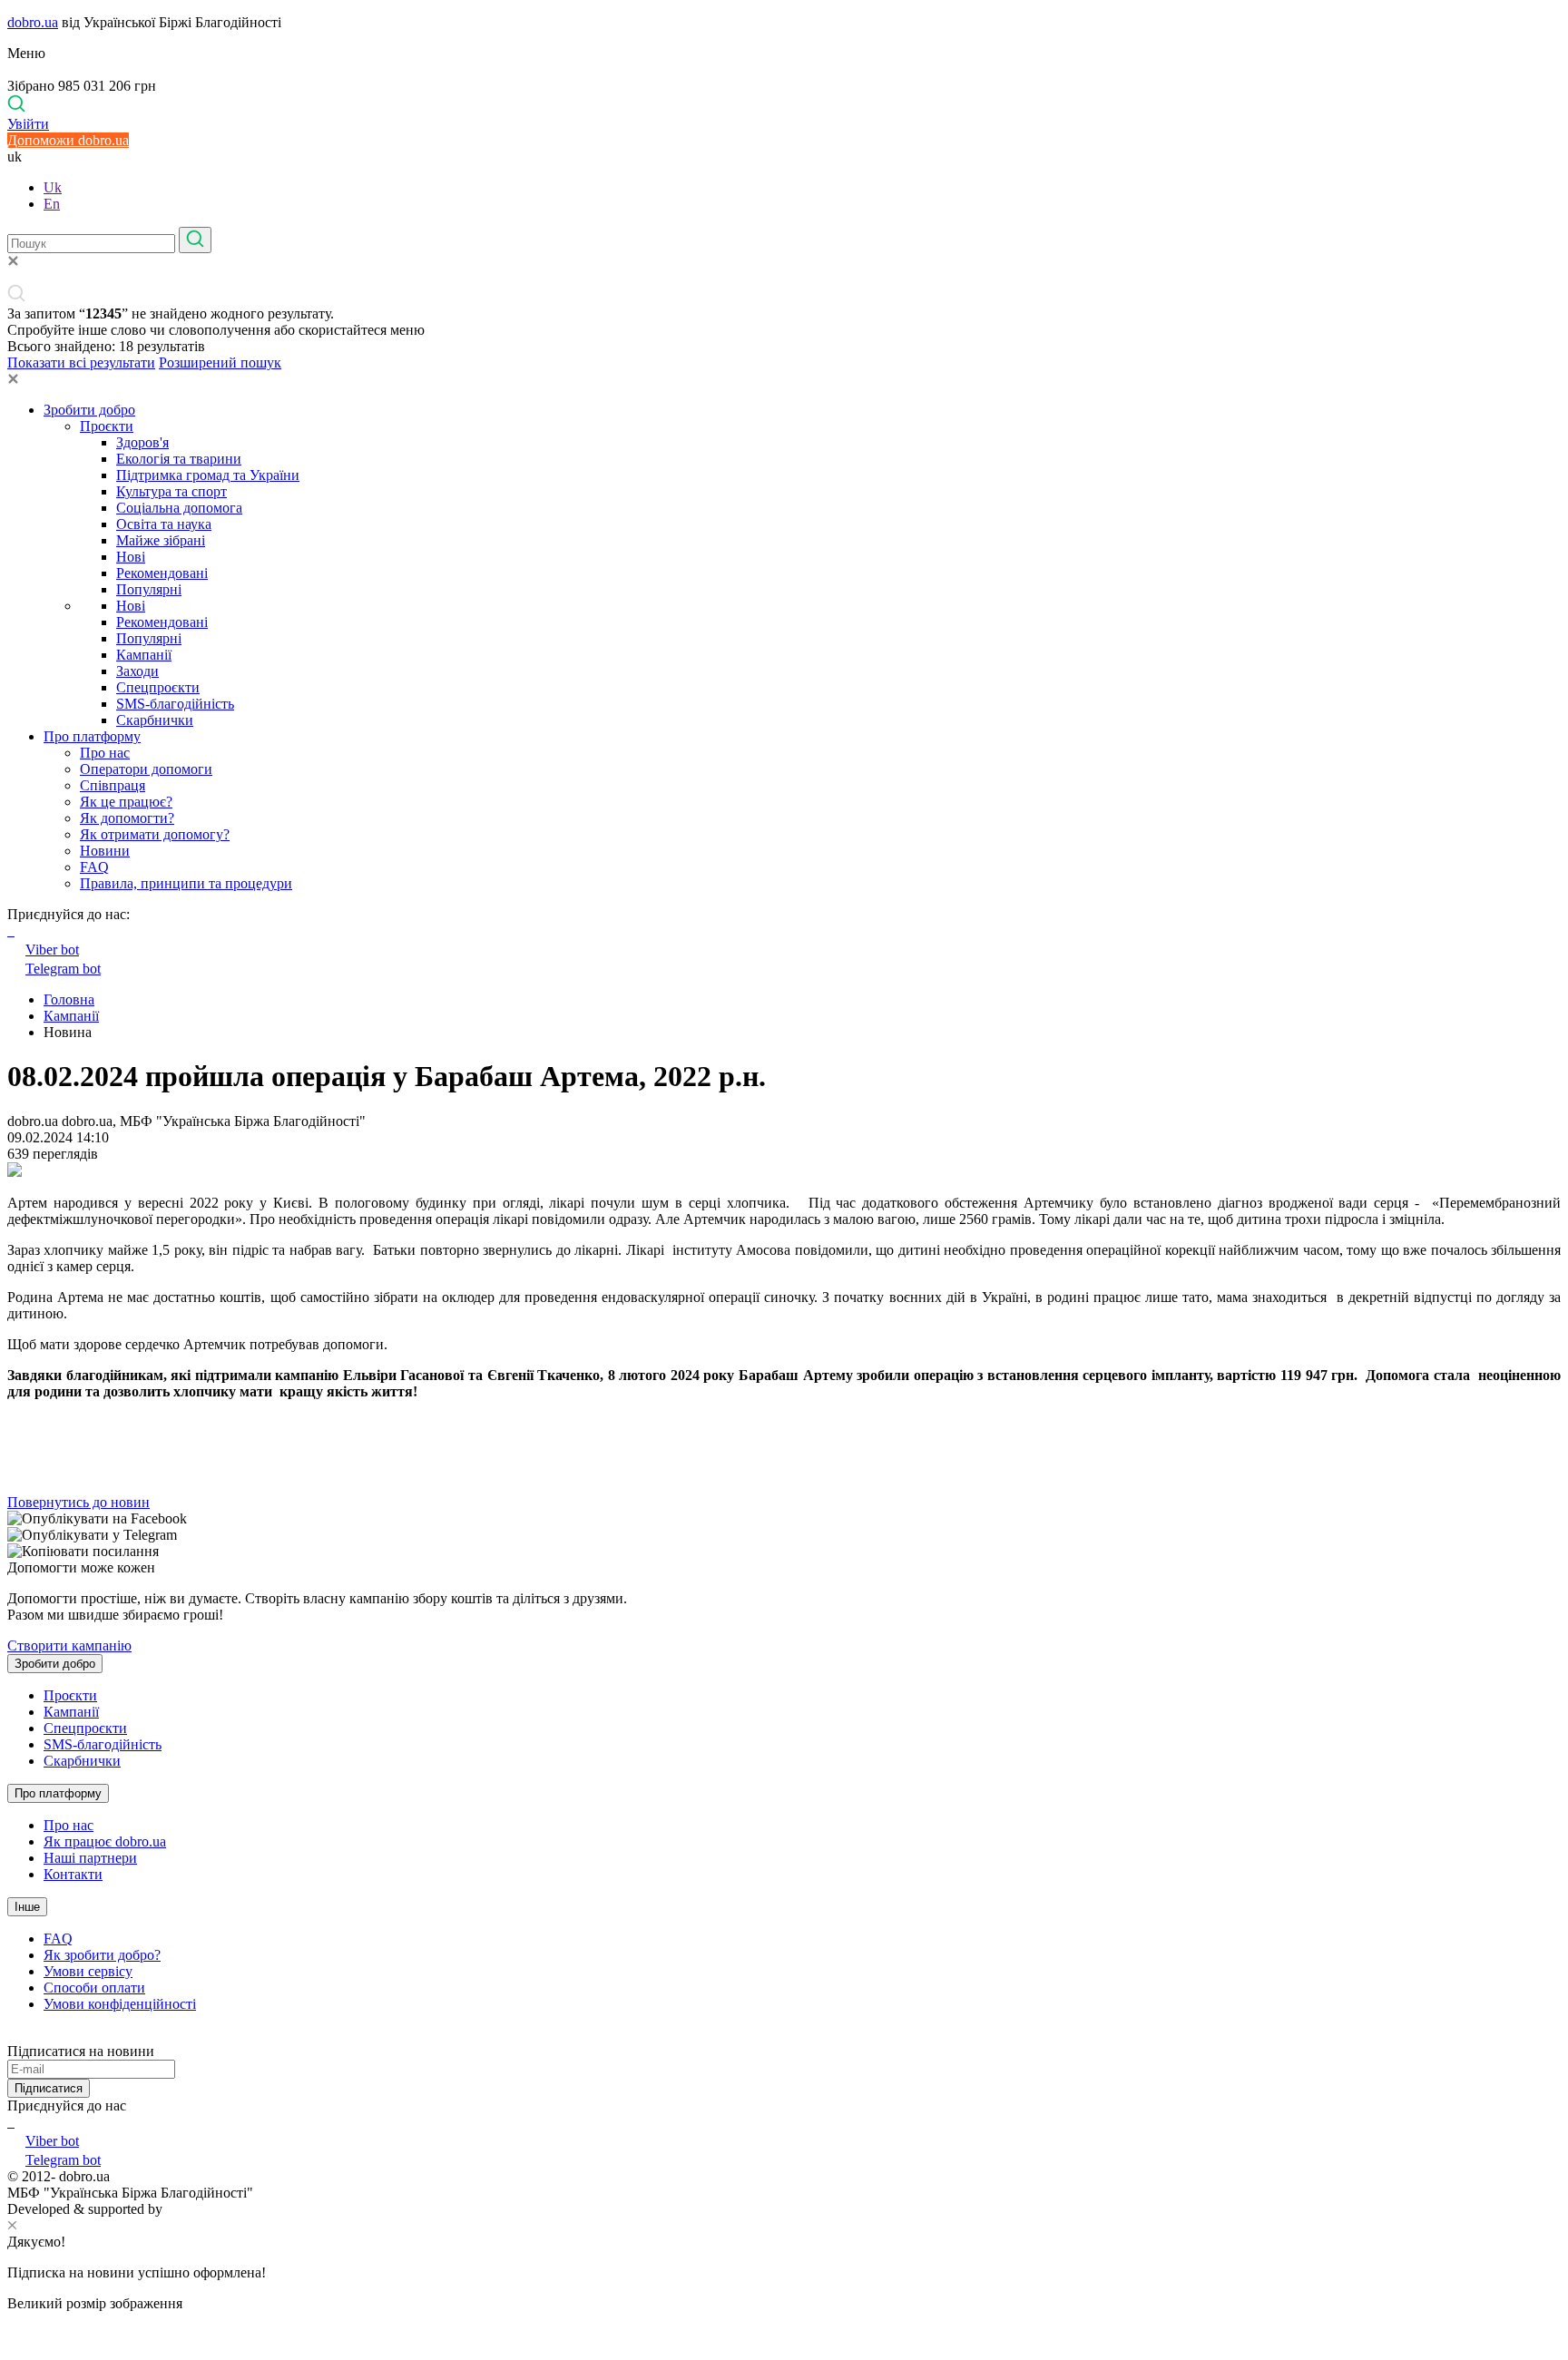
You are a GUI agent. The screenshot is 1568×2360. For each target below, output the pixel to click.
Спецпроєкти (158, 687)
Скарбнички (155, 720)
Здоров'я (142, 442)
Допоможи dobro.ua (68, 140)
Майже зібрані (161, 540)
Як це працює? (126, 802)
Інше (27, 1907)
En (52, 204)
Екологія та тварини (179, 459)
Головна (69, 999)
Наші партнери (90, 1858)
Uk (53, 187)
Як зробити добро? (102, 1955)
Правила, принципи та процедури (186, 883)
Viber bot (52, 950)
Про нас (105, 753)
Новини (105, 851)
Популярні (149, 589)
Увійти (28, 124)
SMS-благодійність (175, 704)
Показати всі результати (81, 362)
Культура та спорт (171, 491)
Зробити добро (89, 410)
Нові (131, 557)
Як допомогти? (127, 818)
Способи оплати (94, 1988)
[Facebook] (9, 2122)
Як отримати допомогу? (155, 834)
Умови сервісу (88, 1971)
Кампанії (144, 655)
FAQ (94, 867)
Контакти (73, 1874)
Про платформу (92, 736)
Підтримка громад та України (208, 475)
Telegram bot (63, 969)
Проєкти (107, 426)
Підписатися (49, 2088)
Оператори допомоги (146, 769)
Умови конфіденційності (120, 2004)
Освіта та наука (164, 524)
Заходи (137, 671)
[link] (784, 1519)
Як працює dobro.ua (105, 1841)
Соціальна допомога (179, 508)
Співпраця (113, 785)
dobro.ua (33, 22)
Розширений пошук (220, 362)
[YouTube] (13, 2122)
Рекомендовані (162, 573)
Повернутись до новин (78, 1502)
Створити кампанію (69, 1645)
